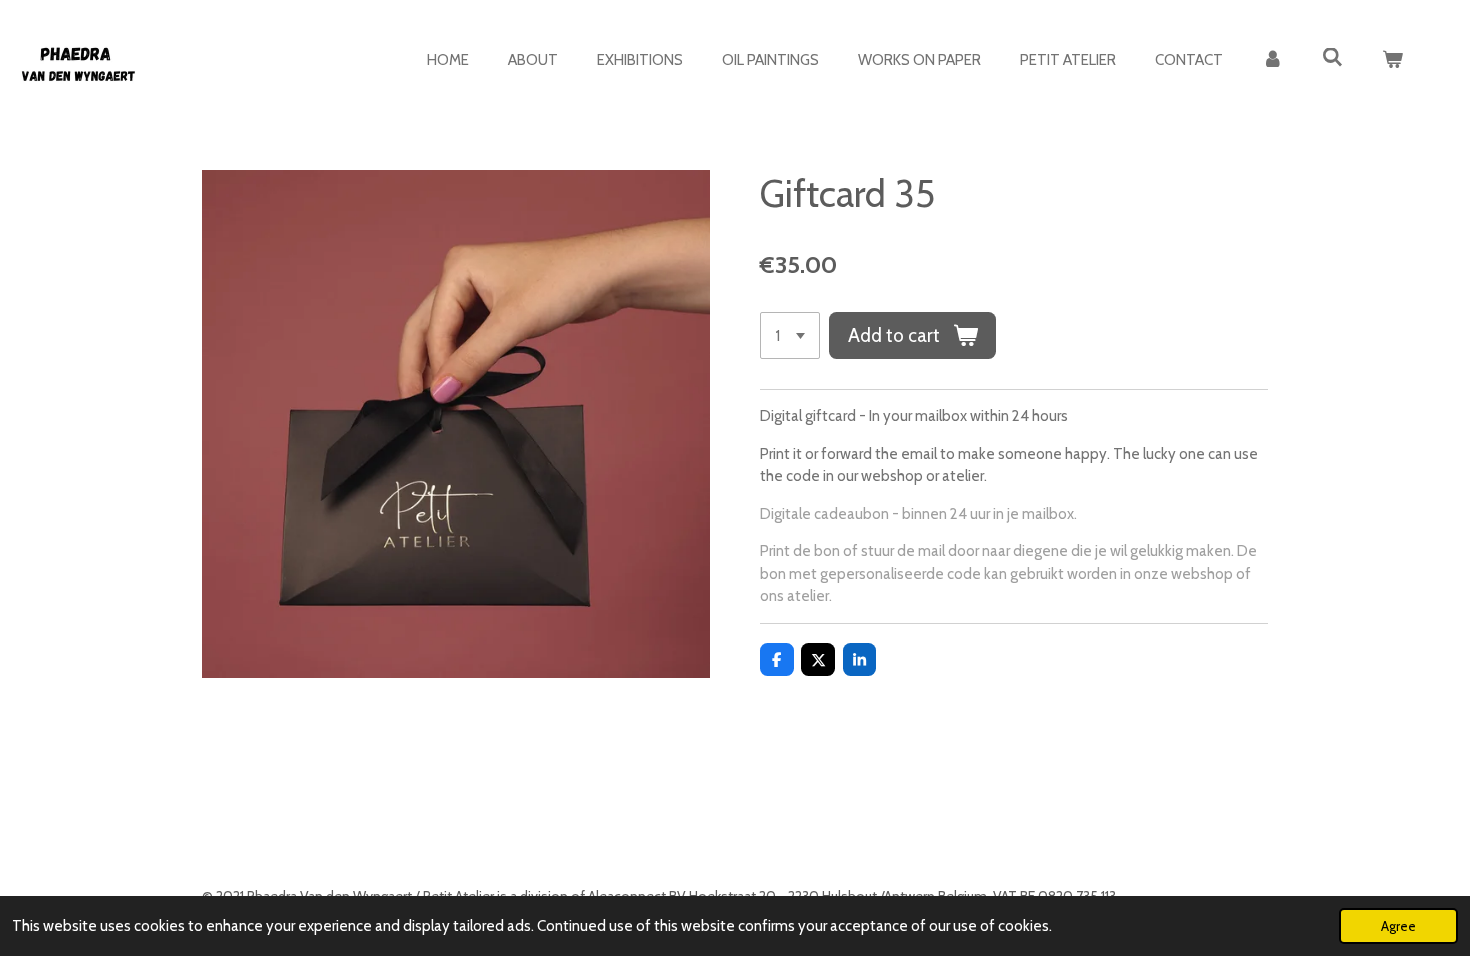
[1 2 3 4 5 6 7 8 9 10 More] (790, 335)
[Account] (1272, 60)
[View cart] (1392, 60)
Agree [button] (1398, 926)
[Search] (1332, 58)
